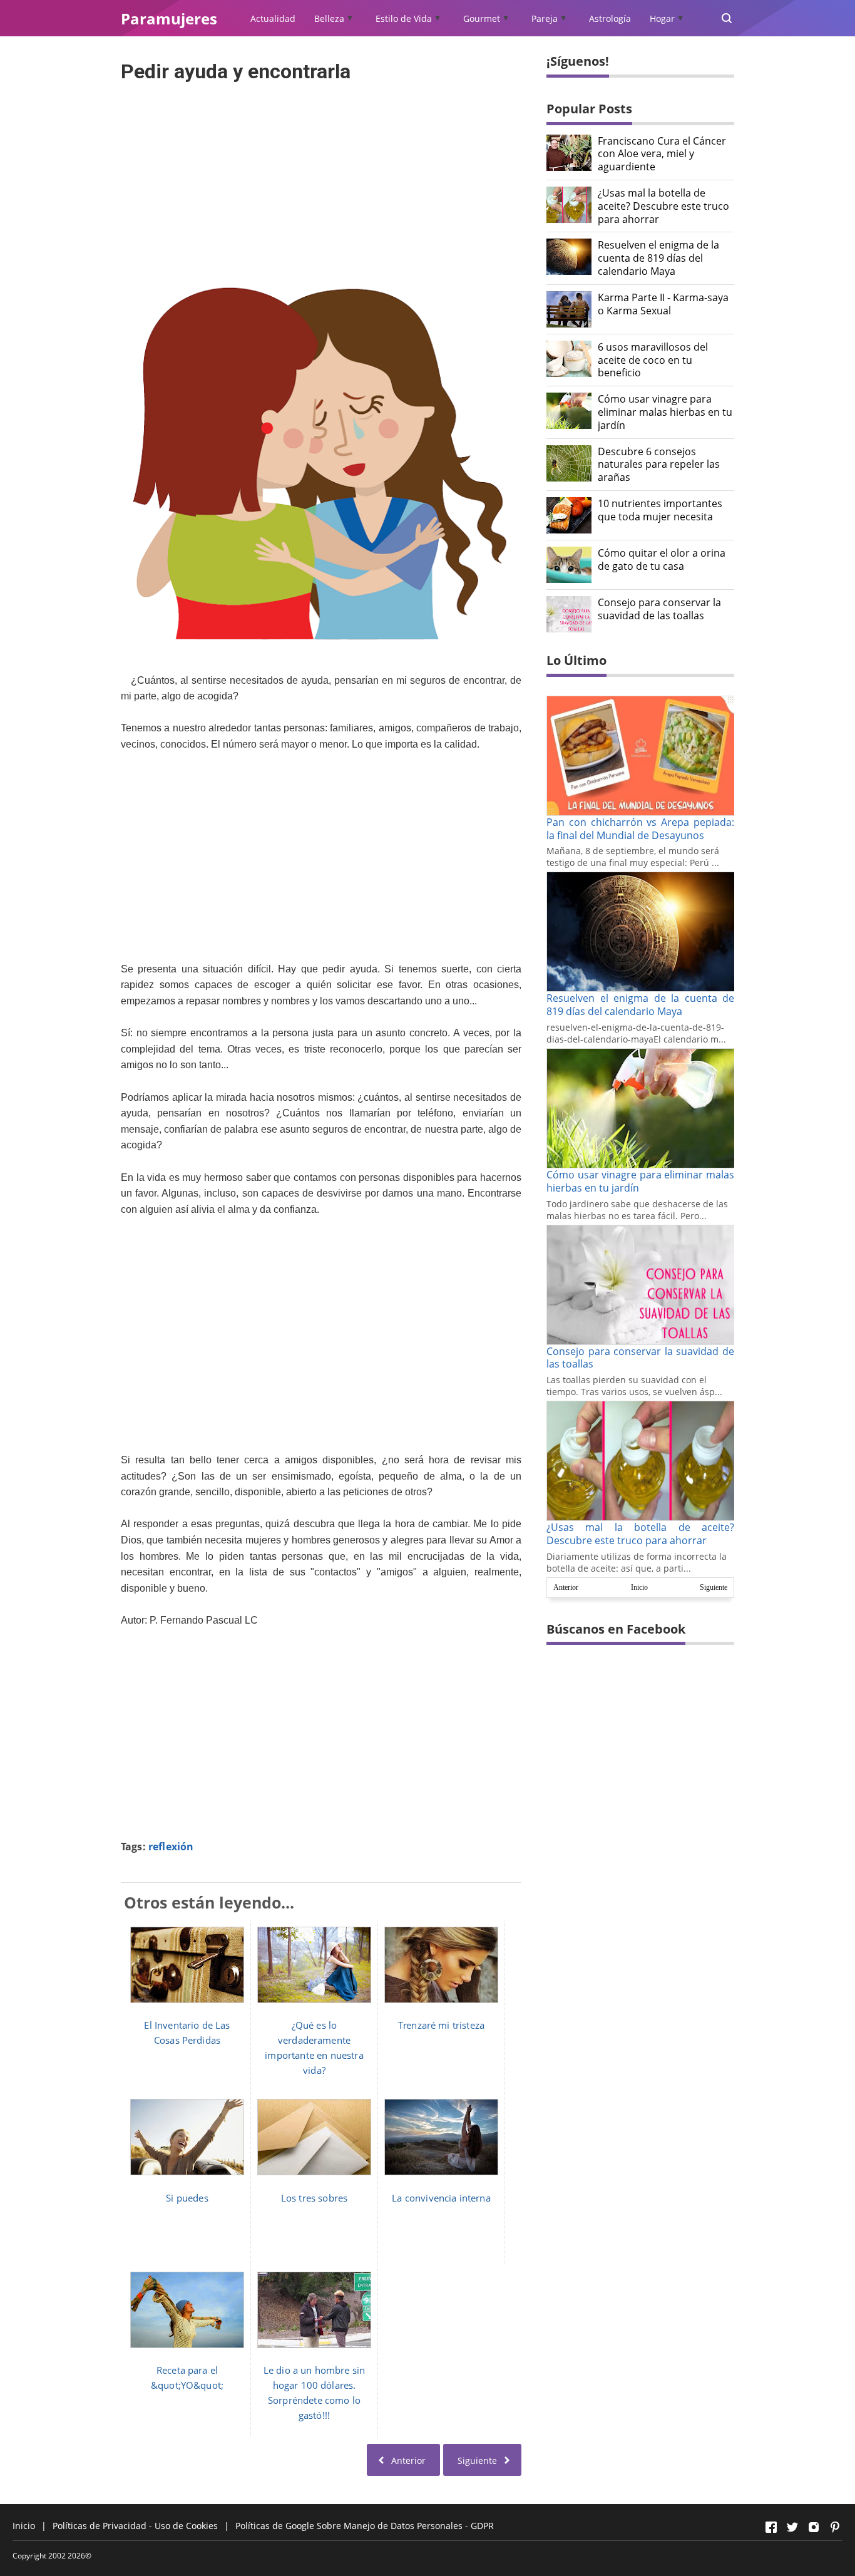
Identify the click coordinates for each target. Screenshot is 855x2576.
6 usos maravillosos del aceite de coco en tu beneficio (653, 360)
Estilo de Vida (404, 18)
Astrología (610, 18)
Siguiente (714, 1587)
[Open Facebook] (771, 2527)
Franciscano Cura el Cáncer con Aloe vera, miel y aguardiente (662, 154)
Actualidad (273, 18)
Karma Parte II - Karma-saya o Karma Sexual (663, 304)
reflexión (171, 1847)
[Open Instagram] (814, 2527)
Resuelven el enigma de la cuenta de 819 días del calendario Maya (658, 258)
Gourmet (482, 18)
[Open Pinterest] (835, 2527)
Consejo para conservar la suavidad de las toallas (659, 609)
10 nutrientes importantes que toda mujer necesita (660, 510)
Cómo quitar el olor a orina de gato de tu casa (662, 560)
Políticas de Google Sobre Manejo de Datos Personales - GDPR (365, 2526)
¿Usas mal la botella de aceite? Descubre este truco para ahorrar (663, 206)
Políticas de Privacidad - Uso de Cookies (135, 2526)
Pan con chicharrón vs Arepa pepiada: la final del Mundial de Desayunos (640, 829)
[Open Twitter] (792, 2527)
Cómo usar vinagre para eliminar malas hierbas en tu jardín (665, 412)
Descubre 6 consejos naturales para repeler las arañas (659, 465)
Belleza (329, 18)
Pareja (545, 18)
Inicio (639, 1587)
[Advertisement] (321, 174)
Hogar (662, 18)
